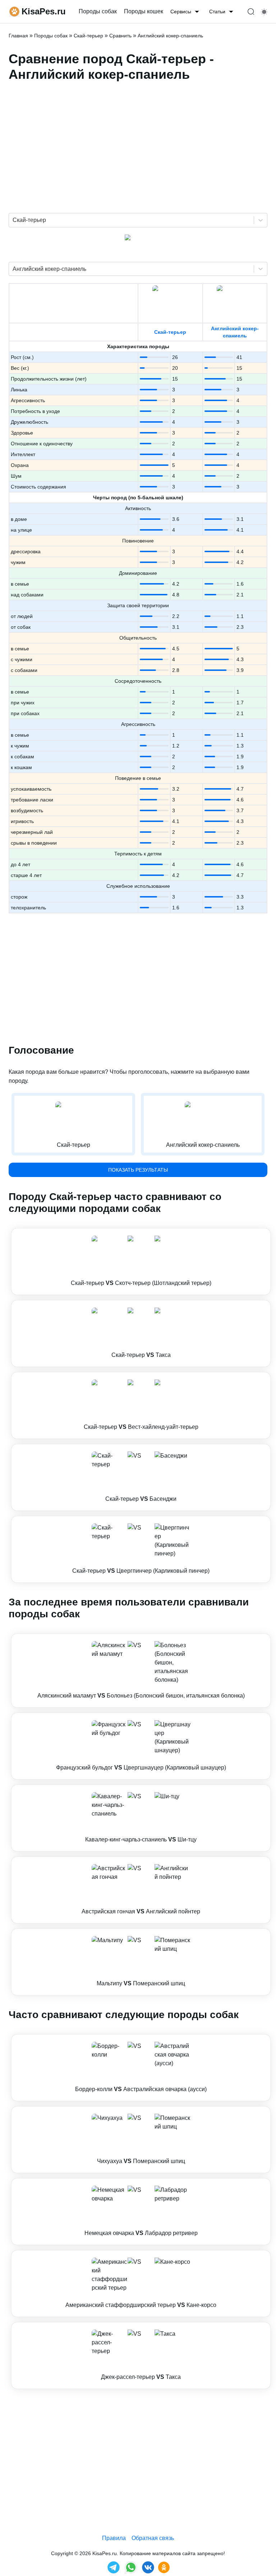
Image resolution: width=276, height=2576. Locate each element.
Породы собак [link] (98, 11)
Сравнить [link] (120, 36)
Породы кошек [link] (144, 11)
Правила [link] (114, 2538)
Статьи (217, 12)
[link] (141, 1262)
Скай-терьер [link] (88, 36)
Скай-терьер (170, 332)
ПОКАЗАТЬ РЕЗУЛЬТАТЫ (138, 1170)
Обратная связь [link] (153, 2538)
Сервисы (181, 12)
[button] (141, 1262)
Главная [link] (18, 36)
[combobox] (13, 220)
